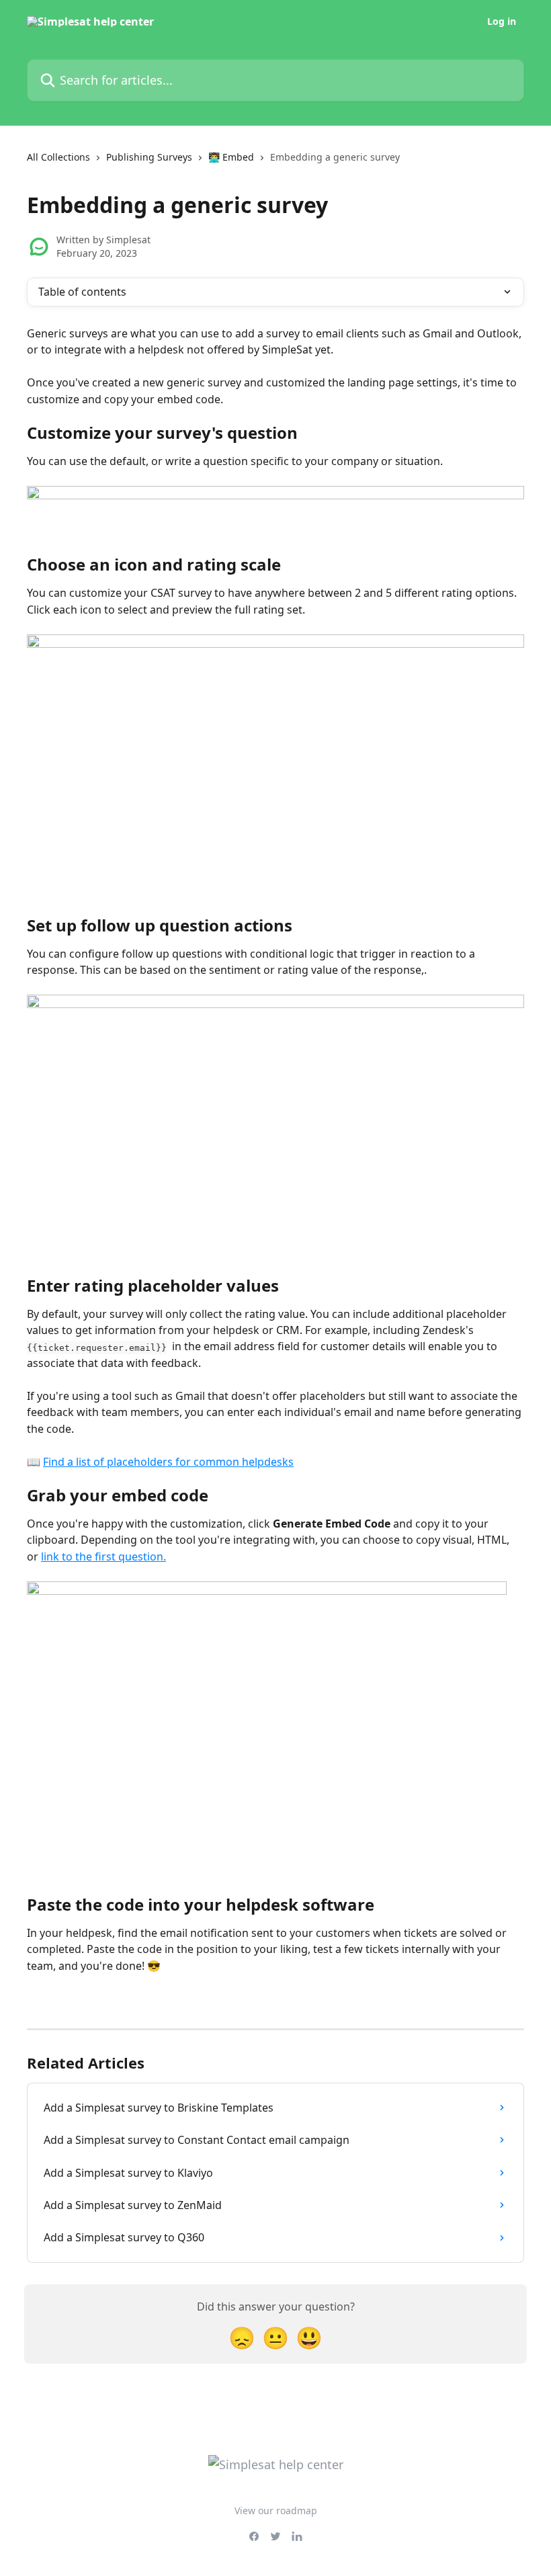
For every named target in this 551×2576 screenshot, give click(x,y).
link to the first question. (103, 1556)
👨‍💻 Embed (231, 157)
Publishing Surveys (149, 157)
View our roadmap (276, 2510)
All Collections (58, 157)
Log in (502, 22)
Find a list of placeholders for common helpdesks (168, 1462)
